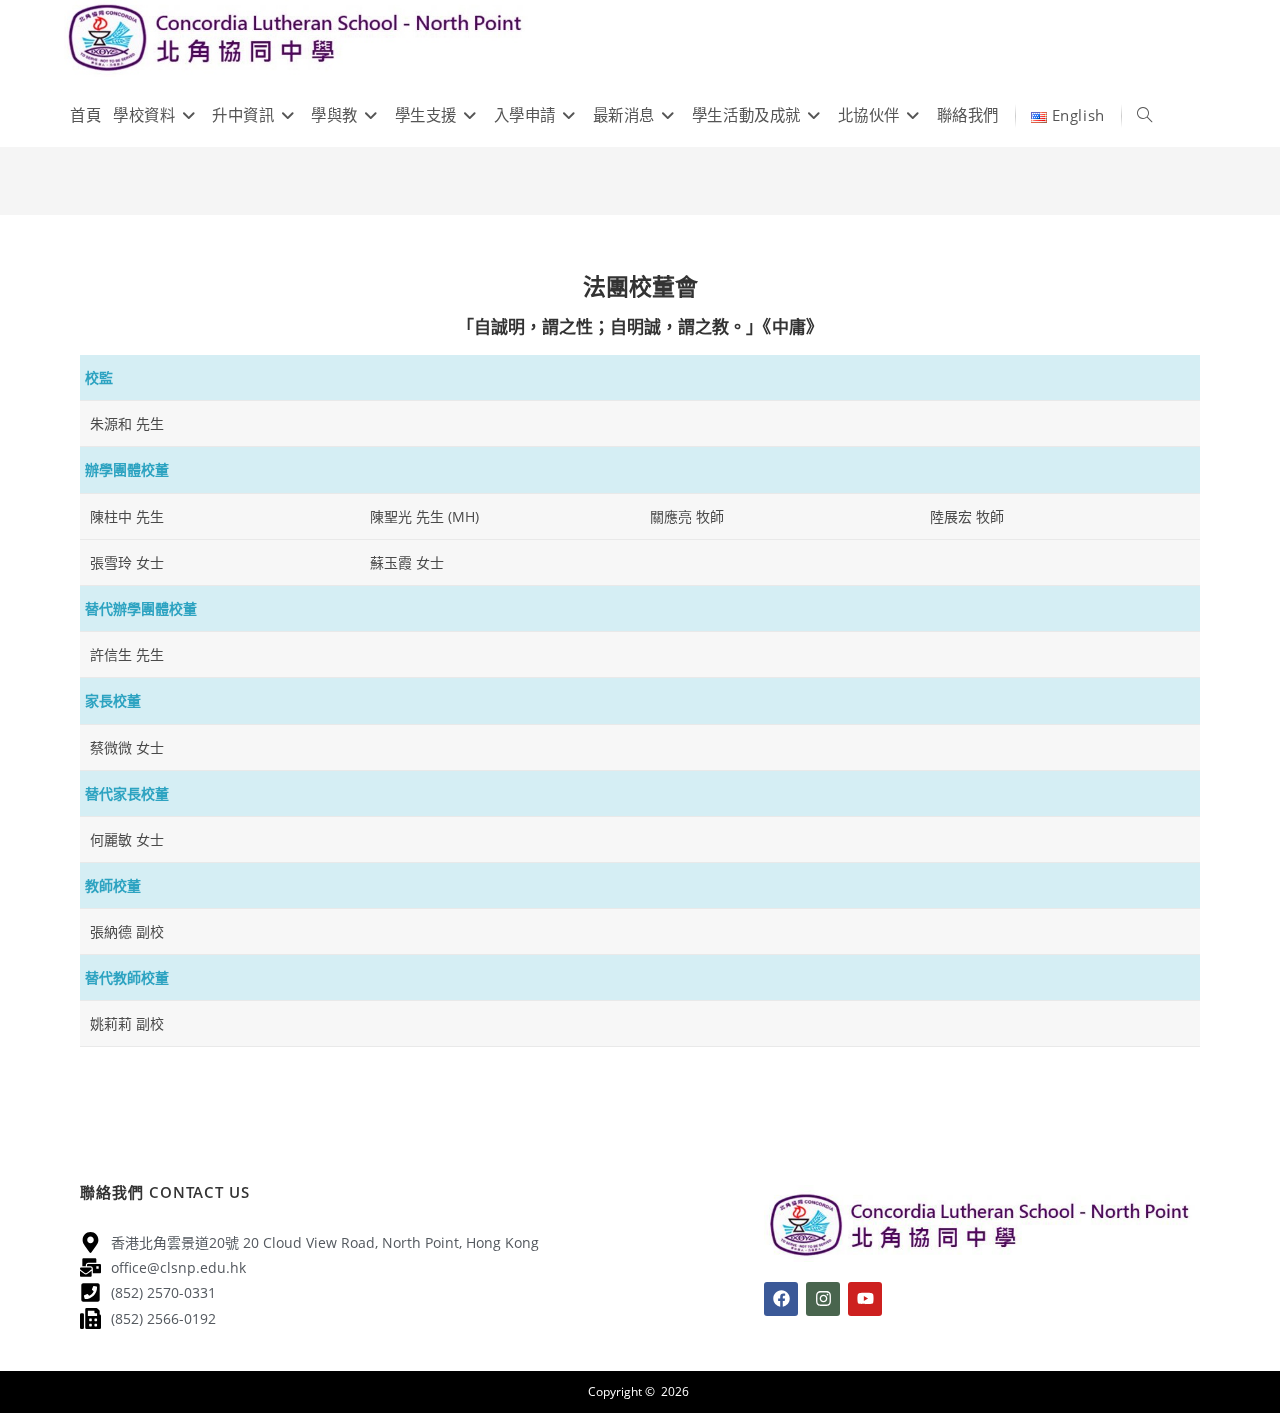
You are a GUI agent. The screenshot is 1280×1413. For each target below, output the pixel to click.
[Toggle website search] (1144, 115)
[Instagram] (823, 1299)
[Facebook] (781, 1299)
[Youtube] (865, 1299)
